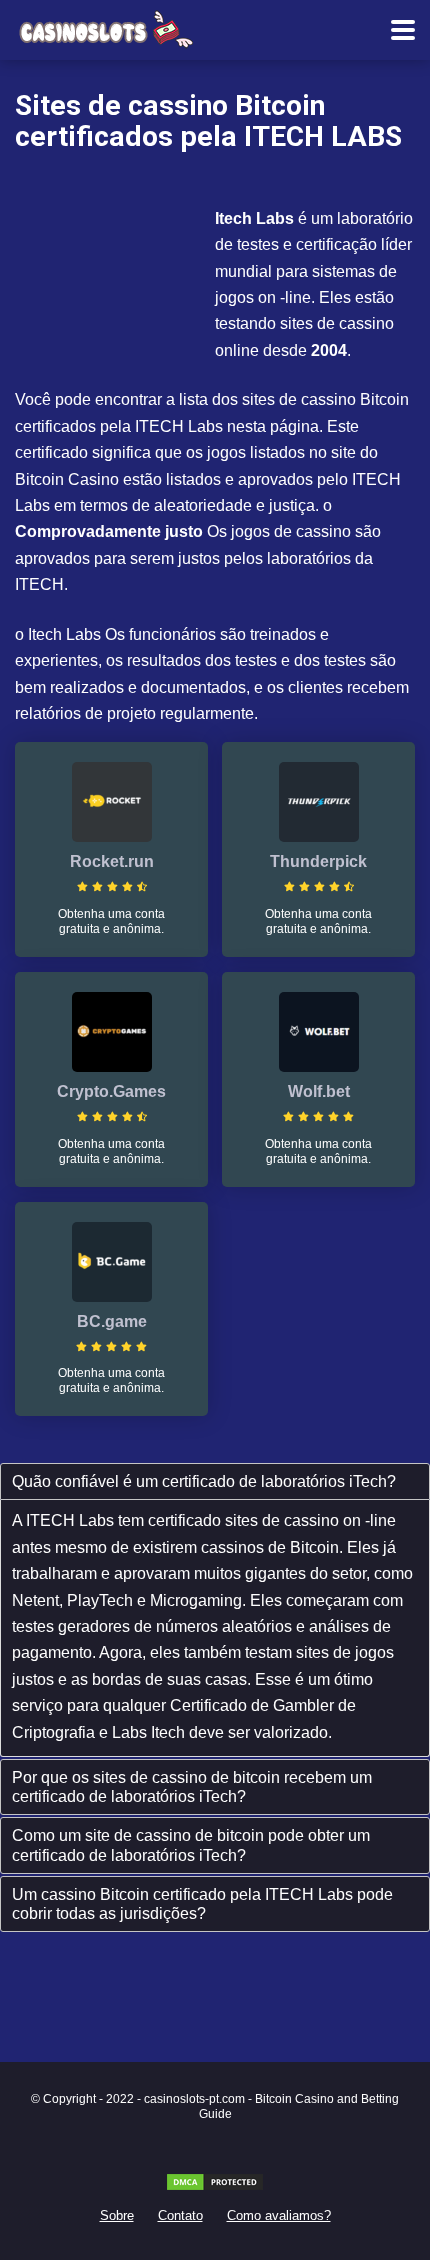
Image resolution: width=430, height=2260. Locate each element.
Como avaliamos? (279, 2216)
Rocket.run (112, 861)
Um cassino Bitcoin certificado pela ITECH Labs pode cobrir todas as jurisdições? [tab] (202, 1904)
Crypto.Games (111, 1091)
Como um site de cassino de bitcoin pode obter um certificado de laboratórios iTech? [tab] (191, 1845)
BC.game (112, 1321)
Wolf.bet (319, 1091)
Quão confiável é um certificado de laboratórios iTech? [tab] (204, 1481)
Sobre (117, 2216)
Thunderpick (318, 861)
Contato (180, 2216)
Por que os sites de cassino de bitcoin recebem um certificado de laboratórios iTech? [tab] (192, 1787)
